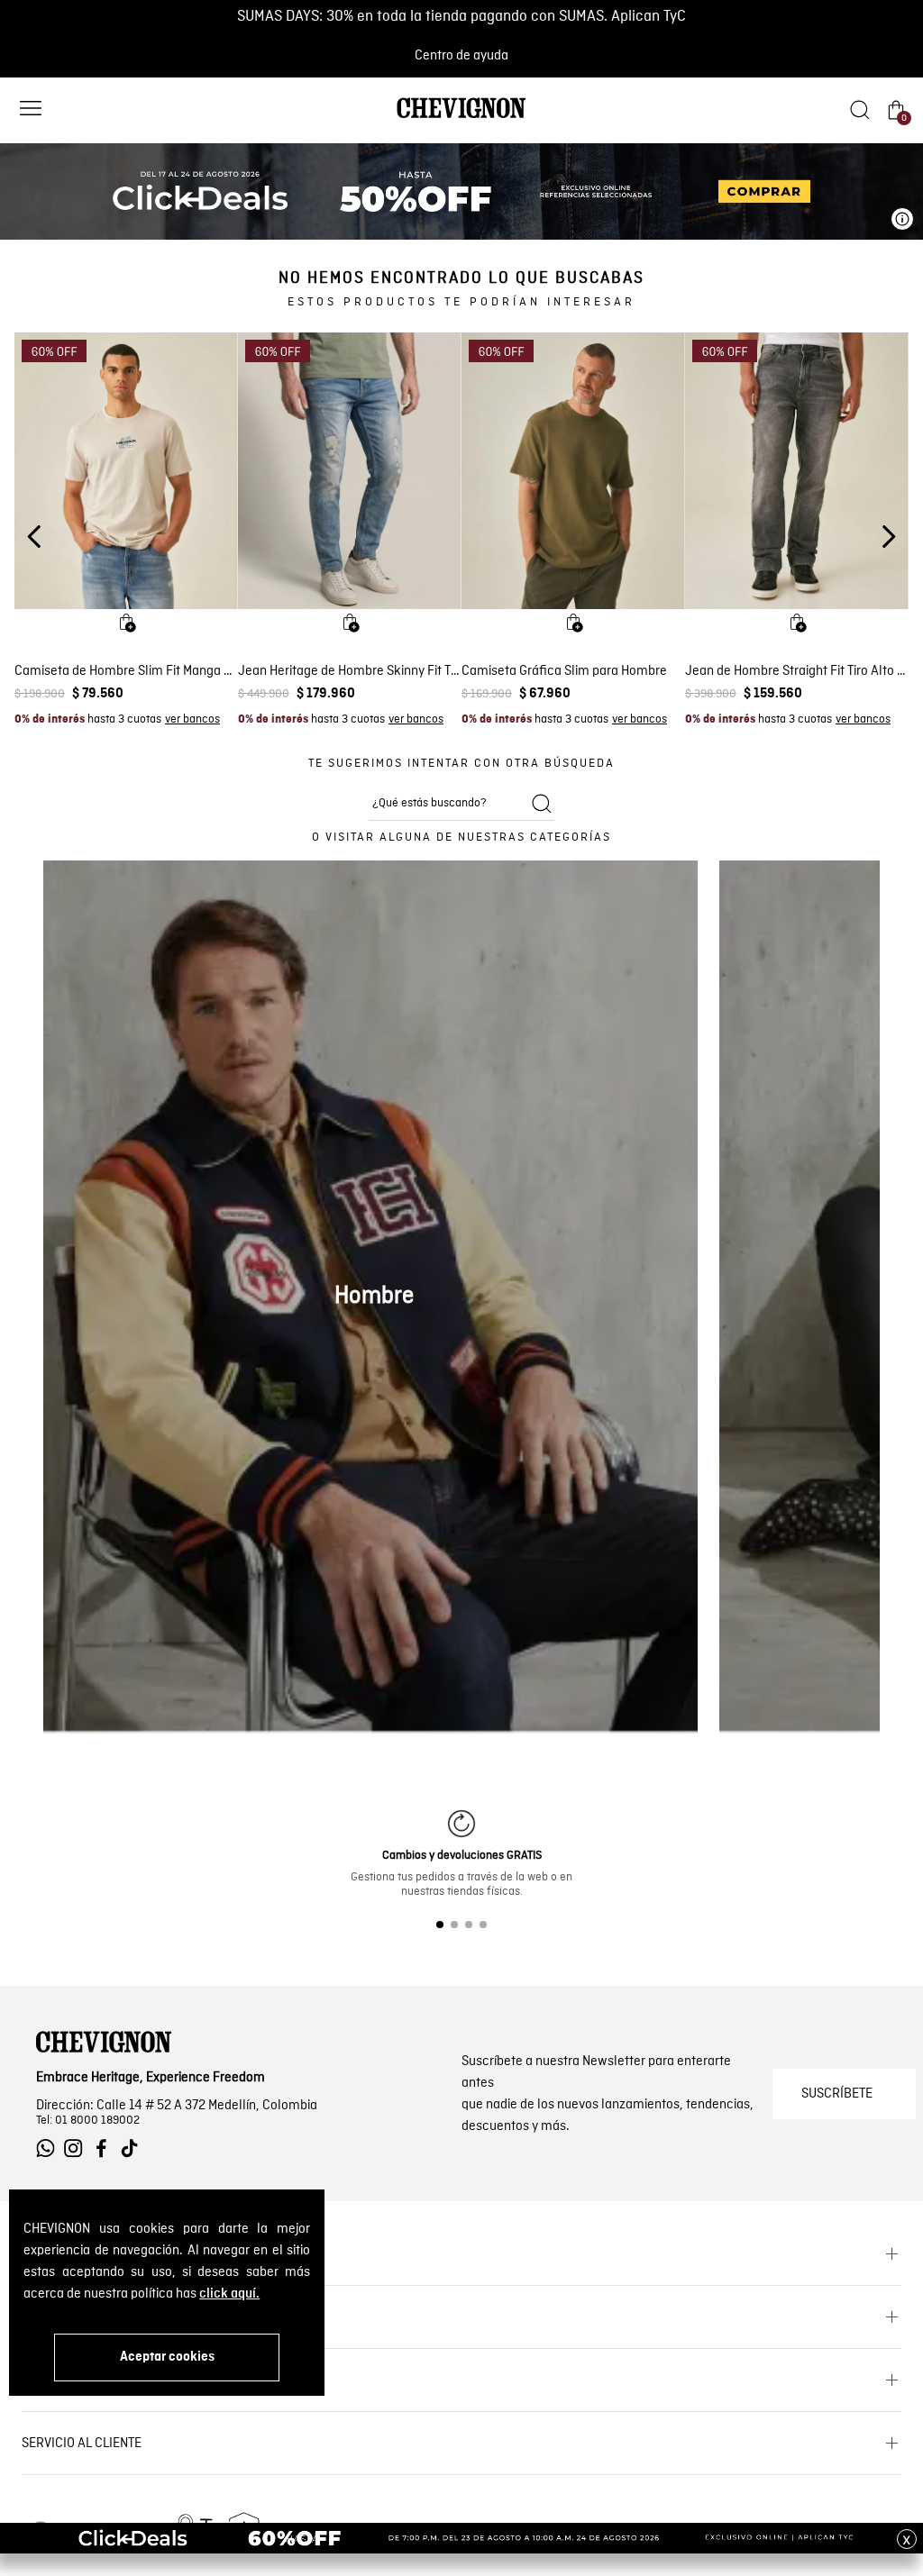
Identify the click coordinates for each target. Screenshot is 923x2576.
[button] (31, 110)
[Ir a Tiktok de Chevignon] (134, 2148)
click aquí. (229, 2294)
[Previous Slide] (35, 537)
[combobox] (461, 804)
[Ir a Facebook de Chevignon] (106, 2148)
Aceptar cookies (167, 2357)
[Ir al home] (461, 117)
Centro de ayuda (461, 56)
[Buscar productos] (542, 804)
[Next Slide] (888, 537)
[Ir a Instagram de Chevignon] (78, 2148)
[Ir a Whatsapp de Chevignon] (50, 2148)
